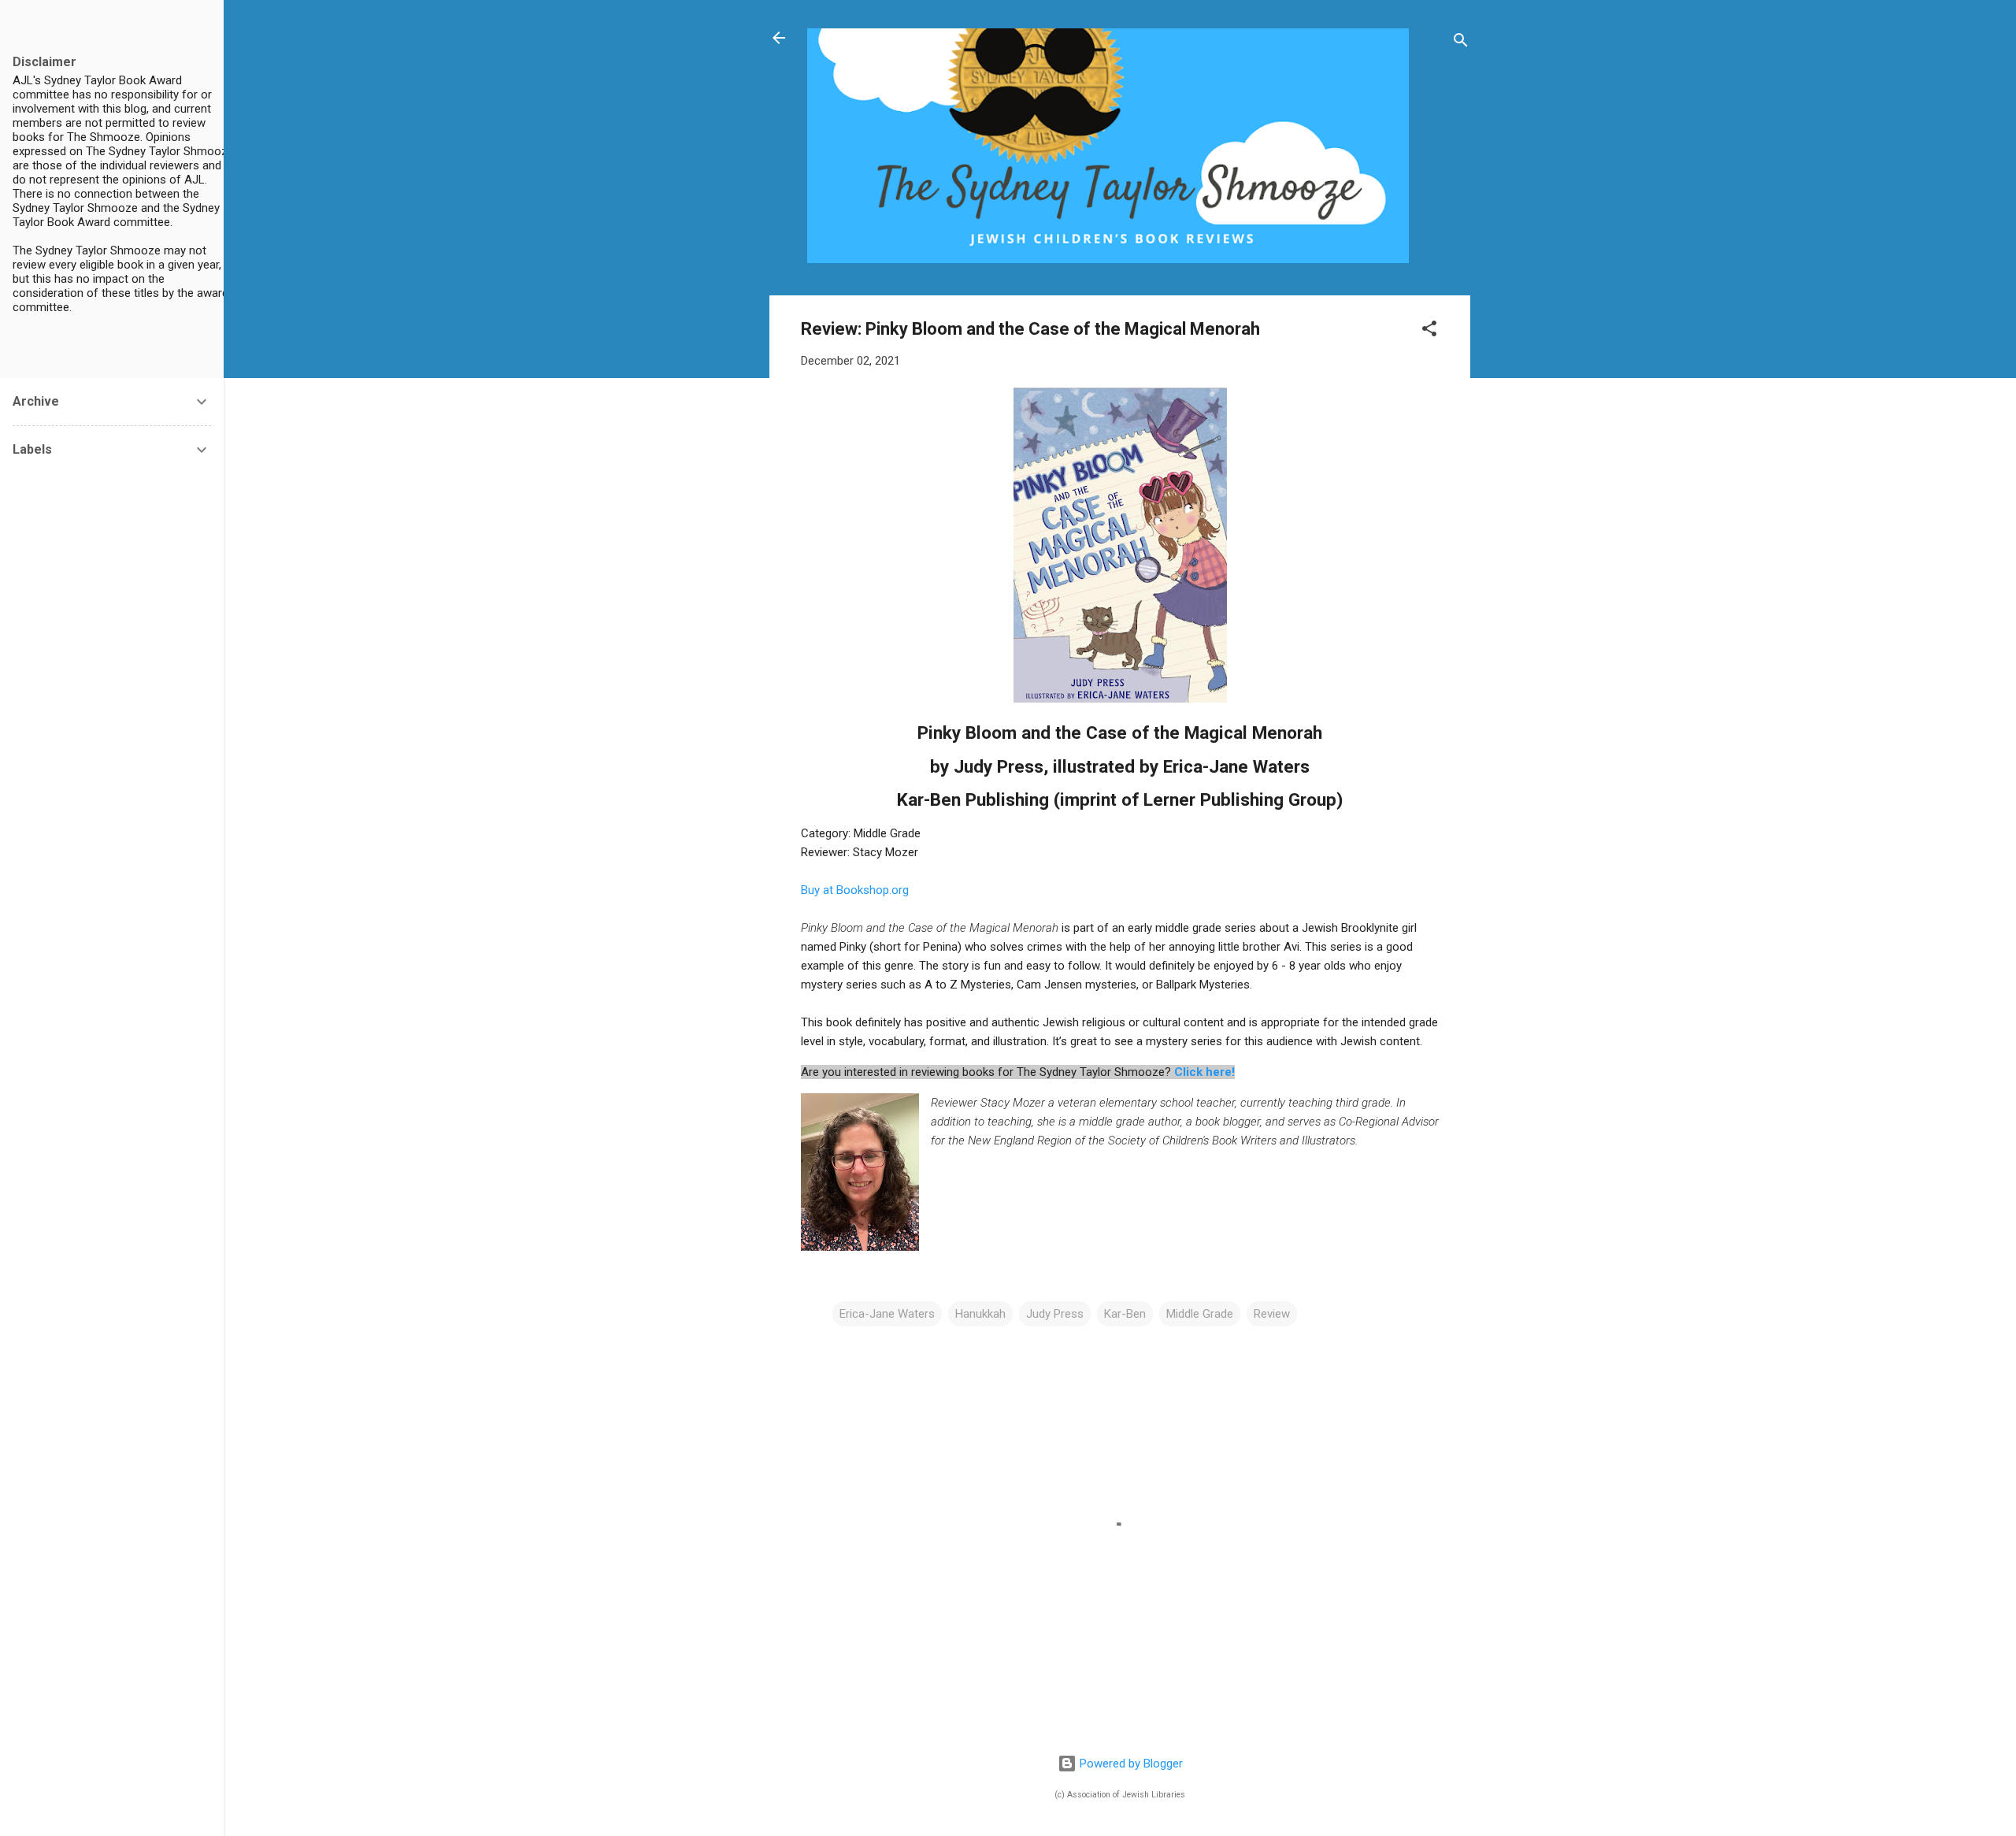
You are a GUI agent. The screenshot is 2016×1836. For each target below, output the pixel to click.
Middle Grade (1200, 1314)
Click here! (1204, 1072)
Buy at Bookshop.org (855, 890)
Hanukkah (980, 1314)
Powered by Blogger (1130, 1764)
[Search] (1461, 43)
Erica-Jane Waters (887, 1314)
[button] (1429, 331)
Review (1272, 1314)
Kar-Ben (1125, 1314)
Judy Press (1055, 1314)
